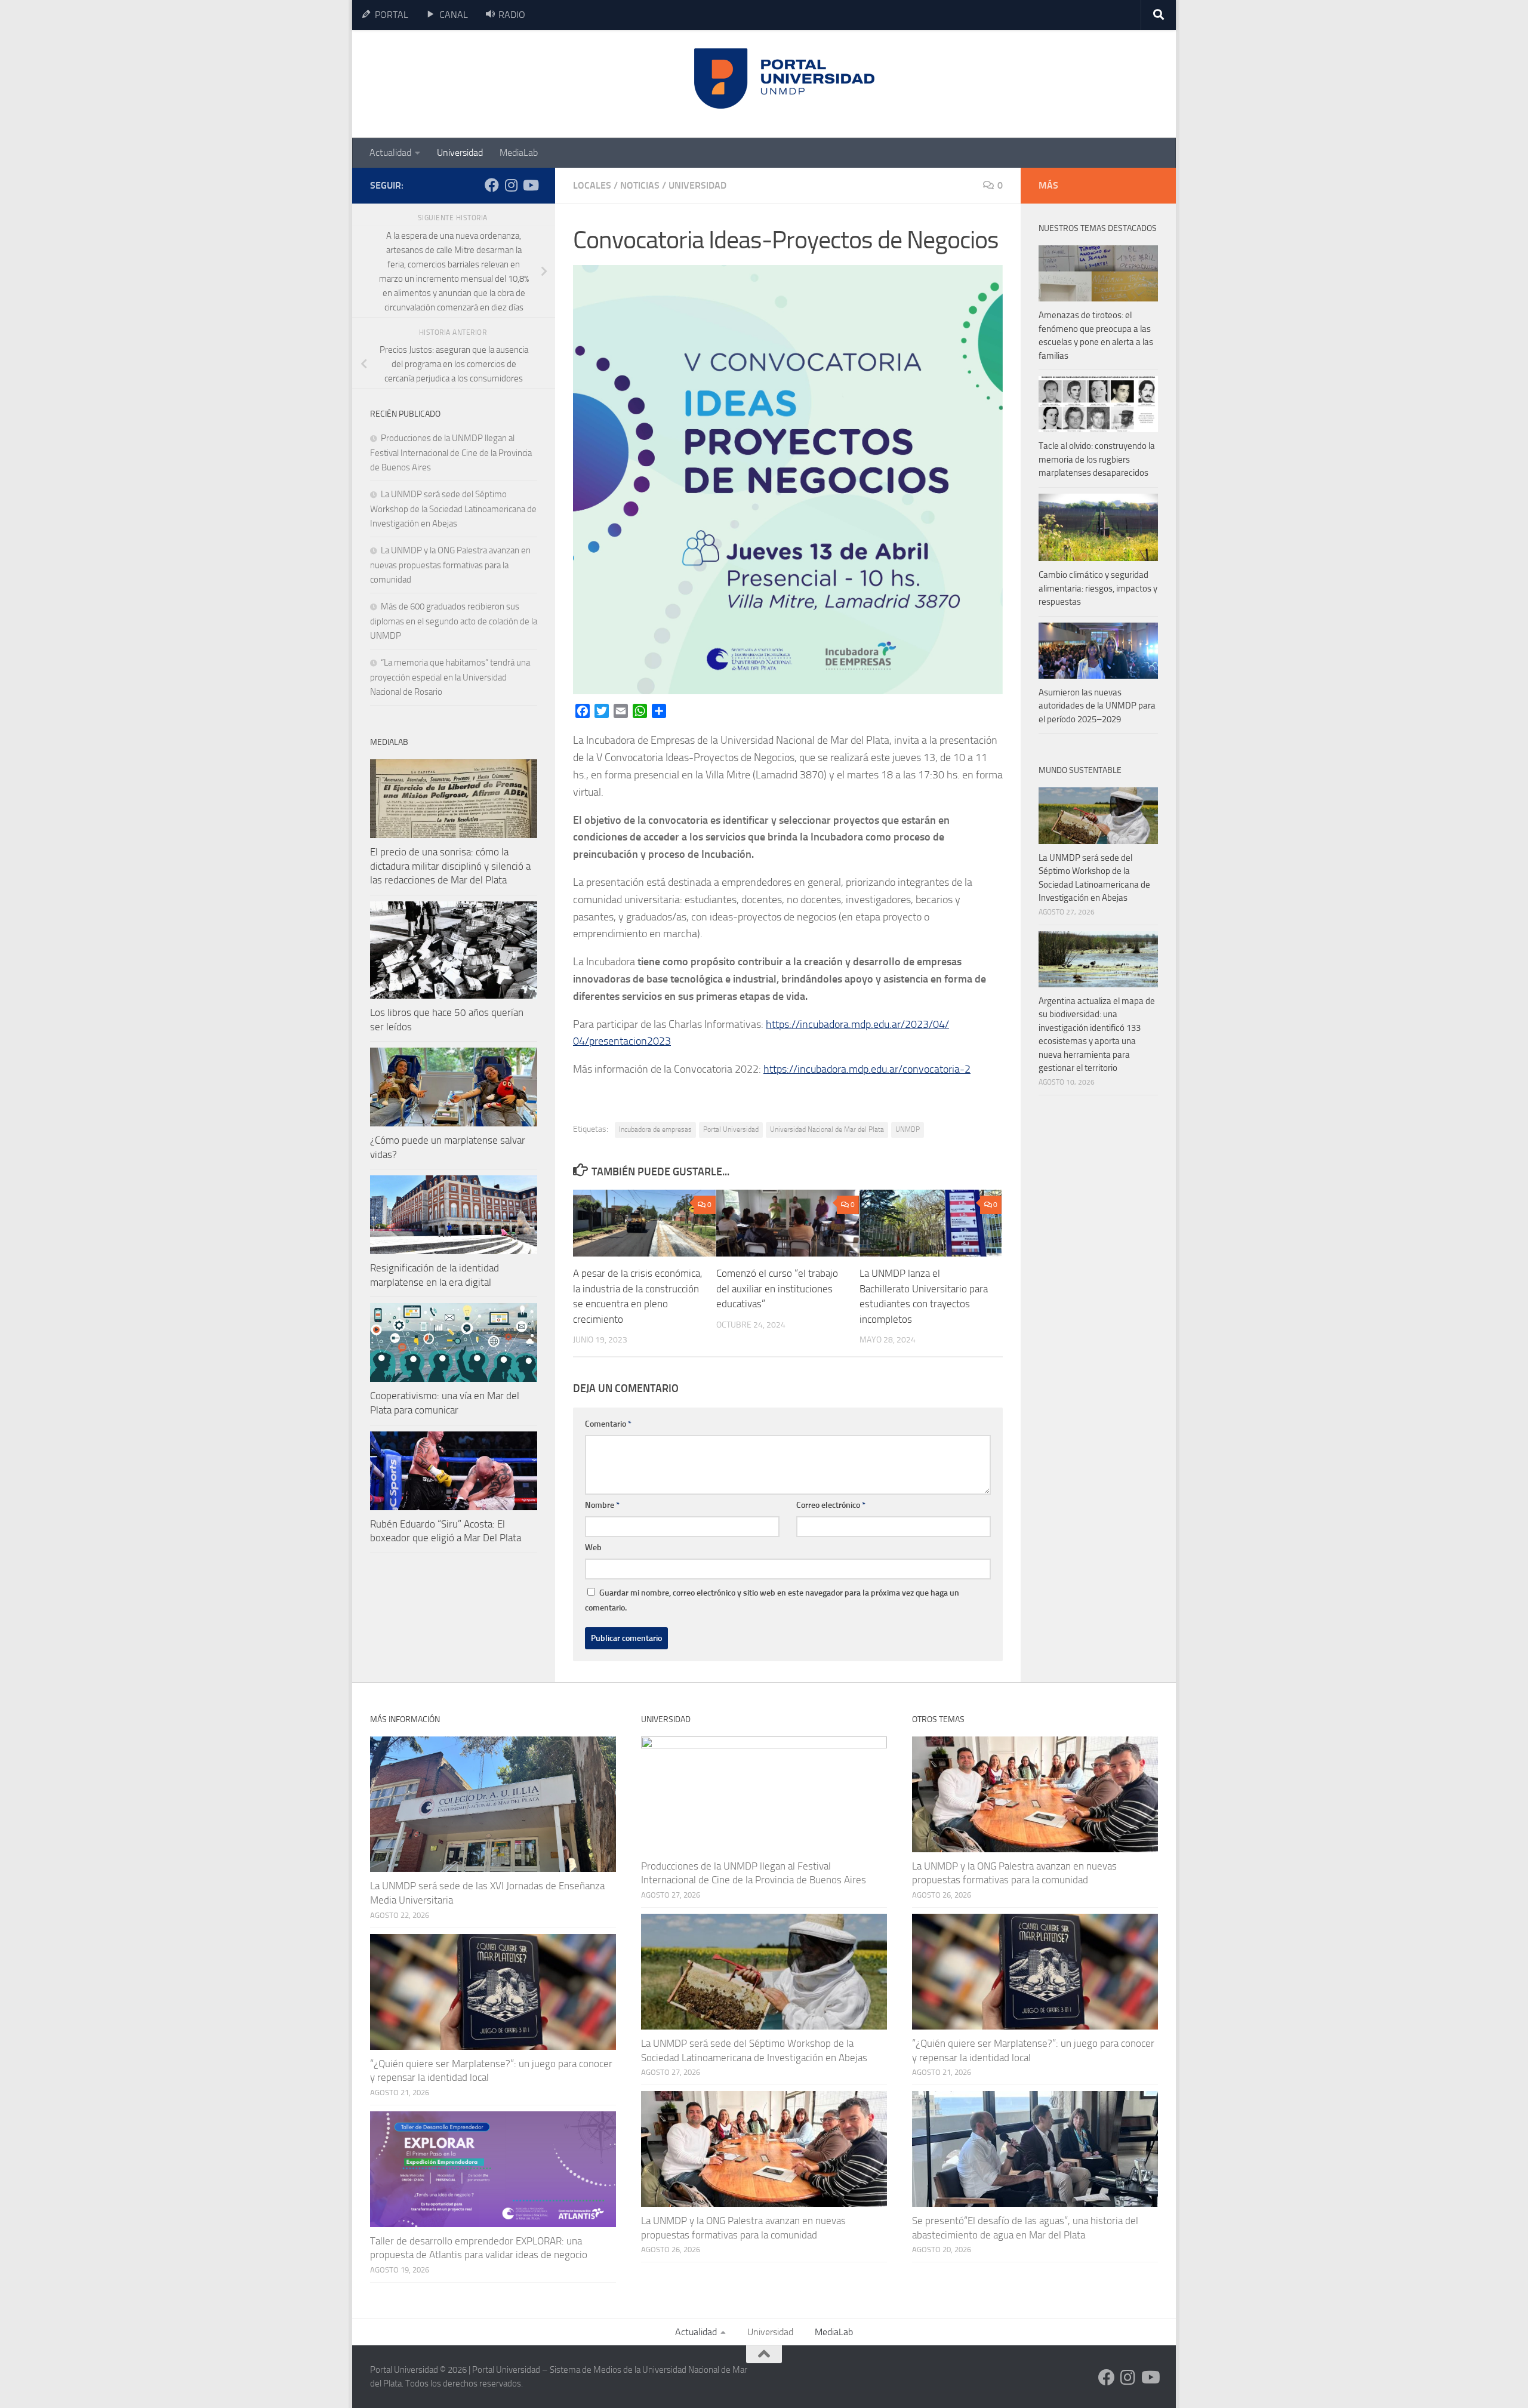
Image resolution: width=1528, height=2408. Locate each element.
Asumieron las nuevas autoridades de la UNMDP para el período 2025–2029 (1097, 706)
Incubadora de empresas (655, 1129)
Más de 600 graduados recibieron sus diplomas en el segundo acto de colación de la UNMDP (454, 621)
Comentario (608, 1424)
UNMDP (908, 1129)
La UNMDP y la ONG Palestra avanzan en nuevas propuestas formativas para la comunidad (450, 565)
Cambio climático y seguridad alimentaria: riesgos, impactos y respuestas (1098, 588)
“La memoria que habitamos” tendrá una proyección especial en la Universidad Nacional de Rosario (450, 677)
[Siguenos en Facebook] (492, 185)
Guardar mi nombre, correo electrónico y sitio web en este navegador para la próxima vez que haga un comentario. (772, 1600)
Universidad (460, 153)
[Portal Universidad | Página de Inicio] (460, 84)
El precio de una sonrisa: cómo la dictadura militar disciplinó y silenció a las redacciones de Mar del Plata (450, 866)
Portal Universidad (731, 1129)
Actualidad (390, 153)
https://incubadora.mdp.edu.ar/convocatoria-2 (867, 1069)
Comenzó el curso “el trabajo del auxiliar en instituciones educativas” (777, 1288)
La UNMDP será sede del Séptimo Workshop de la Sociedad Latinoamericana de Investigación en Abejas (453, 509)
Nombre (602, 1505)
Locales (592, 185)
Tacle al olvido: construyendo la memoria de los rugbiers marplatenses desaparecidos (1097, 459)
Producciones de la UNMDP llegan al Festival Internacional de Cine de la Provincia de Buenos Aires (451, 453)
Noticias (640, 185)
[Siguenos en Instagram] (511, 185)
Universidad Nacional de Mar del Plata (827, 1129)
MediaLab (519, 153)
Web (593, 1548)
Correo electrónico (831, 1505)
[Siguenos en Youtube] (530, 185)
